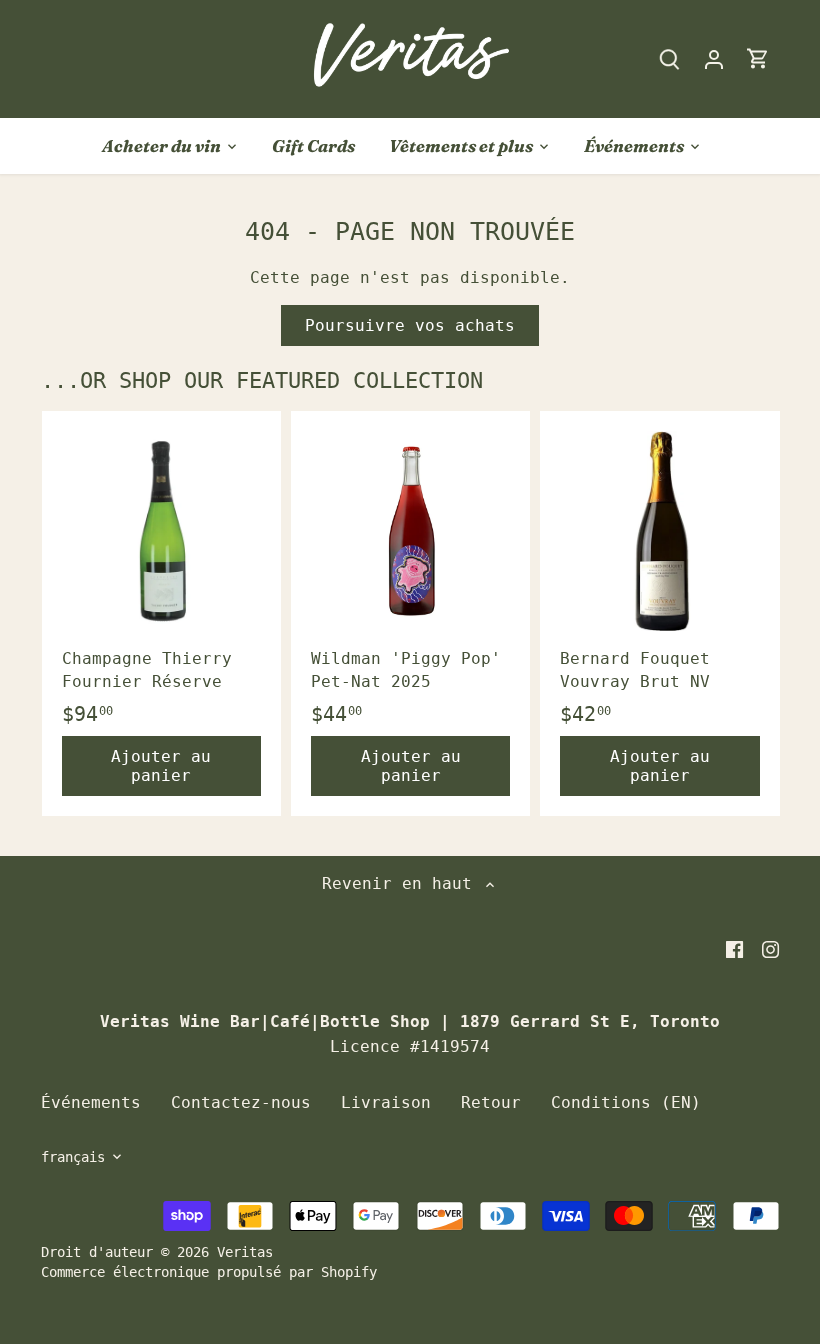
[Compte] (714, 58)
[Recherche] (670, 58)
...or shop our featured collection (262, 380)
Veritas (245, 1252)
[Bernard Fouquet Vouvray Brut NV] (659, 530)
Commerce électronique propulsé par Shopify (209, 1272)
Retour (491, 1102)
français (73, 1157)
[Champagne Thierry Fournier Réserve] (161, 530)
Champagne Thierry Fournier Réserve (147, 669)
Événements (91, 1102)
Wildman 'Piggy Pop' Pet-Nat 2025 (406, 669)
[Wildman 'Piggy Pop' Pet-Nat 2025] (410, 530)
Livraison (386, 1102)
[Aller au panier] (758, 58)
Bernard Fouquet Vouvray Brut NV (635, 669)
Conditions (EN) (626, 1102)
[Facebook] (734, 949)
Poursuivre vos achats (410, 325)
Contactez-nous (241, 1102)
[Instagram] (770, 949)
